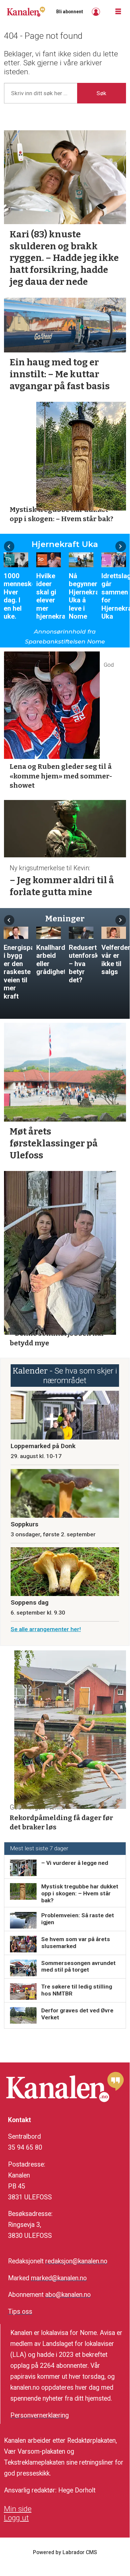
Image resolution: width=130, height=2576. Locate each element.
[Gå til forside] (26, 12)
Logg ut (16, 2518)
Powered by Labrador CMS (65, 2552)
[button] (9, 546)
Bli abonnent (70, 12)
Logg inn (97, 12)
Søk (101, 93)
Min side (18, 2509)
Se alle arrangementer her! (46, 1629)
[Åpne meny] (118, 12)
